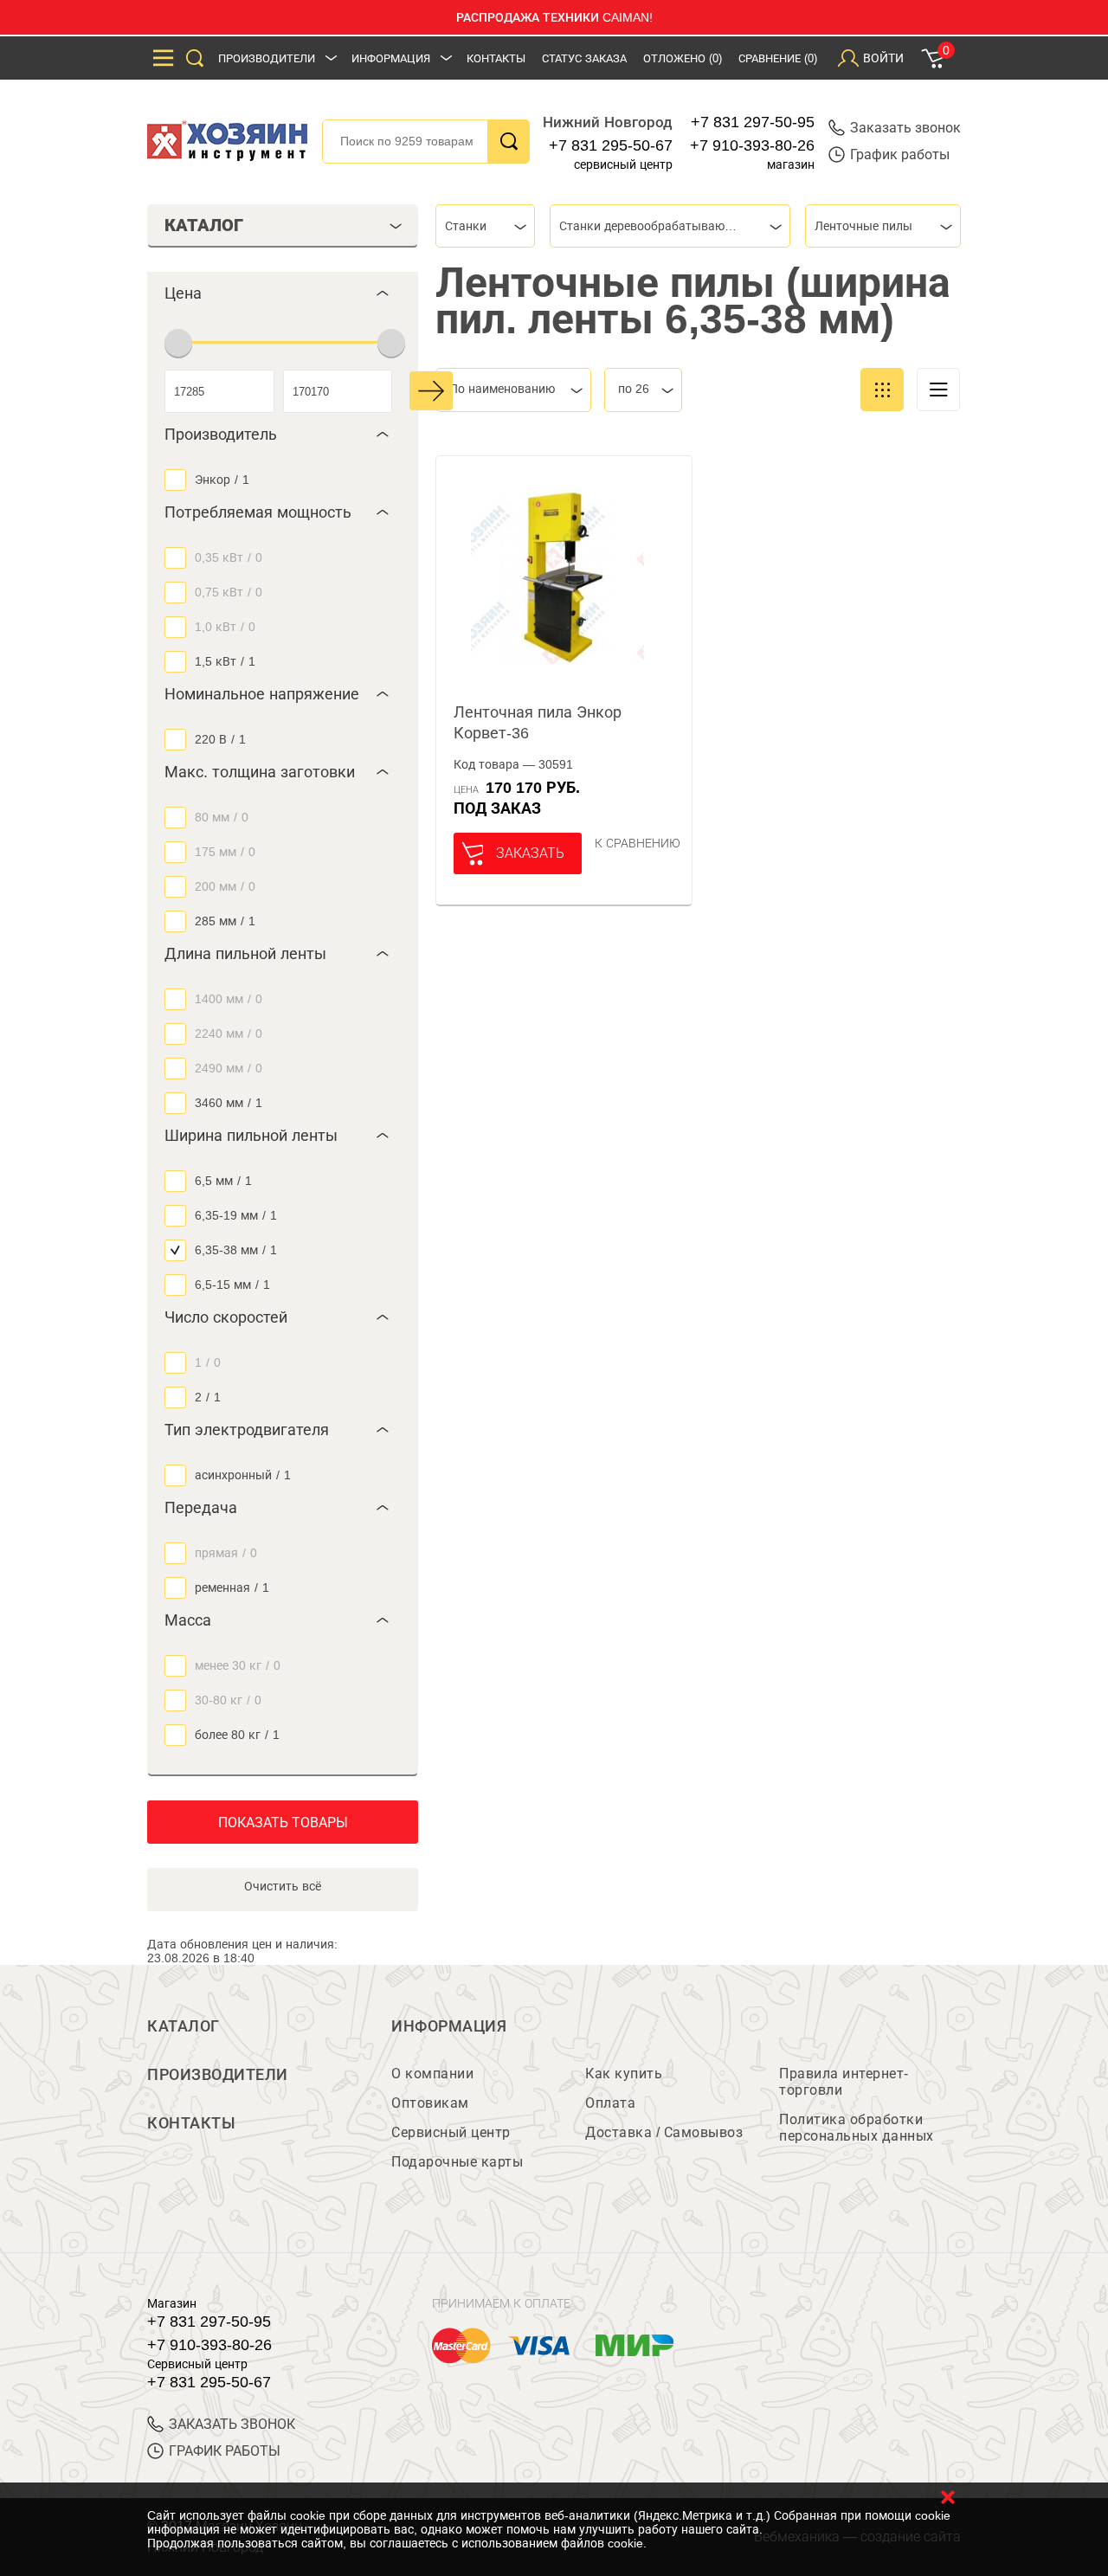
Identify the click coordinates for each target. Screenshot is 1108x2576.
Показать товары (283, 1823)
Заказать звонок (905, 128)
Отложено (683, 58)
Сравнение (778, 58)
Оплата (610, 2103)
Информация (391, 58)
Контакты (496, 58)
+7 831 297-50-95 (753, 122)
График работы (900, 155)
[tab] (283, 293)
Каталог (184, 2026)
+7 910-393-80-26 (752, 145)
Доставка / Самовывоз (664, 2132)
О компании (432, 2074)
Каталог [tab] (204, 225)
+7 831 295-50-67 (611, 145)
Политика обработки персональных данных (857, 2128)
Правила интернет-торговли (844, 2082)
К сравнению (638, 843)
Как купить (624, 2074)
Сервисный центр (451, 2132)
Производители (267, 58)
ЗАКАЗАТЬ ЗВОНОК (232, 2424)
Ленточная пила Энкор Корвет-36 (538, 723)
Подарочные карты (457, 2162)
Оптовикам (430, 2103)
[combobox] (485, 226)
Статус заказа (584, 58)
